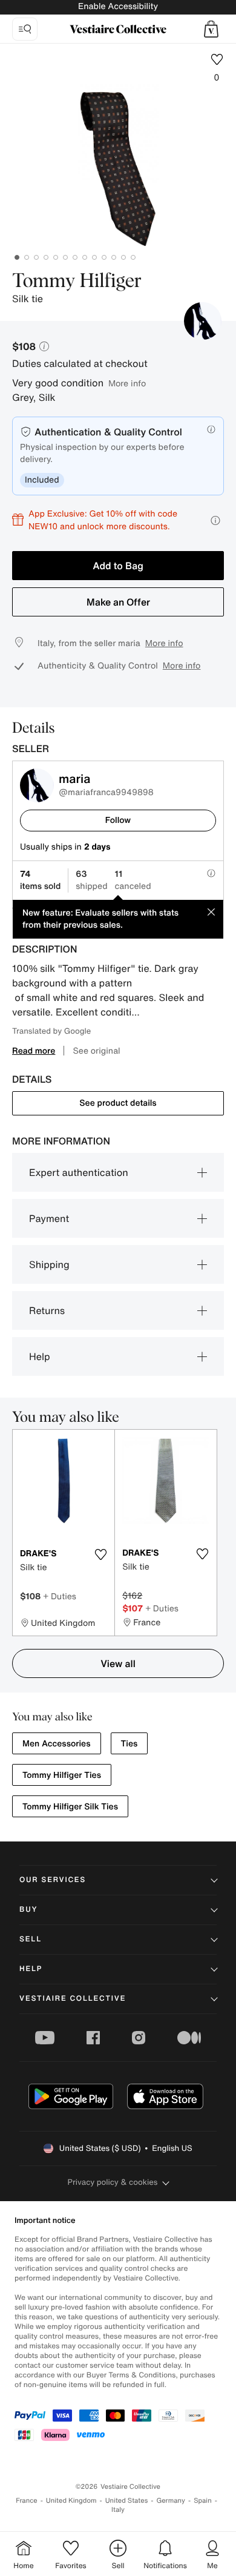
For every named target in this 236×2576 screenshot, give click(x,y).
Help (40, 1356)
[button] (211, 29)
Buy (28, 1910)
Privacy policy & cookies (113, 2182)
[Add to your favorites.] (100, 1554)
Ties (129, 1744)
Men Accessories (57, 1744)
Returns (47, 1310)
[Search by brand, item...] (25, 29)
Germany (171, 2501)
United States (127, 2501)
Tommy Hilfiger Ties (62, 1775)
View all (118, 1663)
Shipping (49, 1264)
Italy (118, 2510)
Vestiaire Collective (73, 1999)
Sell (31, 1939)
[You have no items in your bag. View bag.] (211, 29)
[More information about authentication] (211, 429)
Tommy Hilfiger (77, 282)
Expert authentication (79, 1172)
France (27, 2501)
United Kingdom (71, 2501)
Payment (49, 1218)
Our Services (53, 1880)
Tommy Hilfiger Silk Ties (70, 1807)
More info (127, 383)
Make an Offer (118, 602)
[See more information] (215, 520)
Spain (203, 2501)
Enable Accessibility (118, 6)
